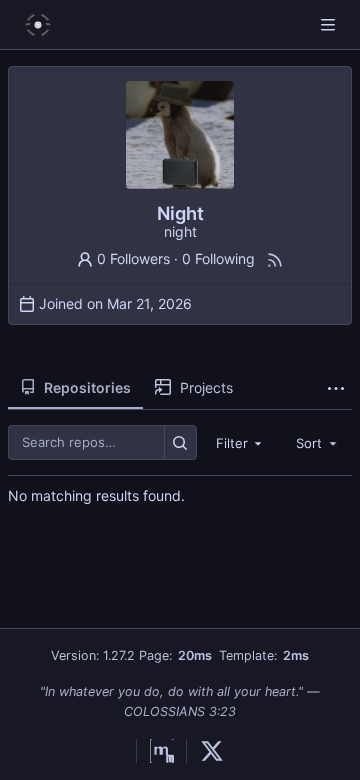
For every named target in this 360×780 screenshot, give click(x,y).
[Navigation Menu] (330, 24)
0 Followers (133, 258)
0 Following (218, 258)
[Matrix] (155, 751)
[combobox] (241, 443)
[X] (205, 751)
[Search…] (180, 442)
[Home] (38, 25)
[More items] (336, 388)
